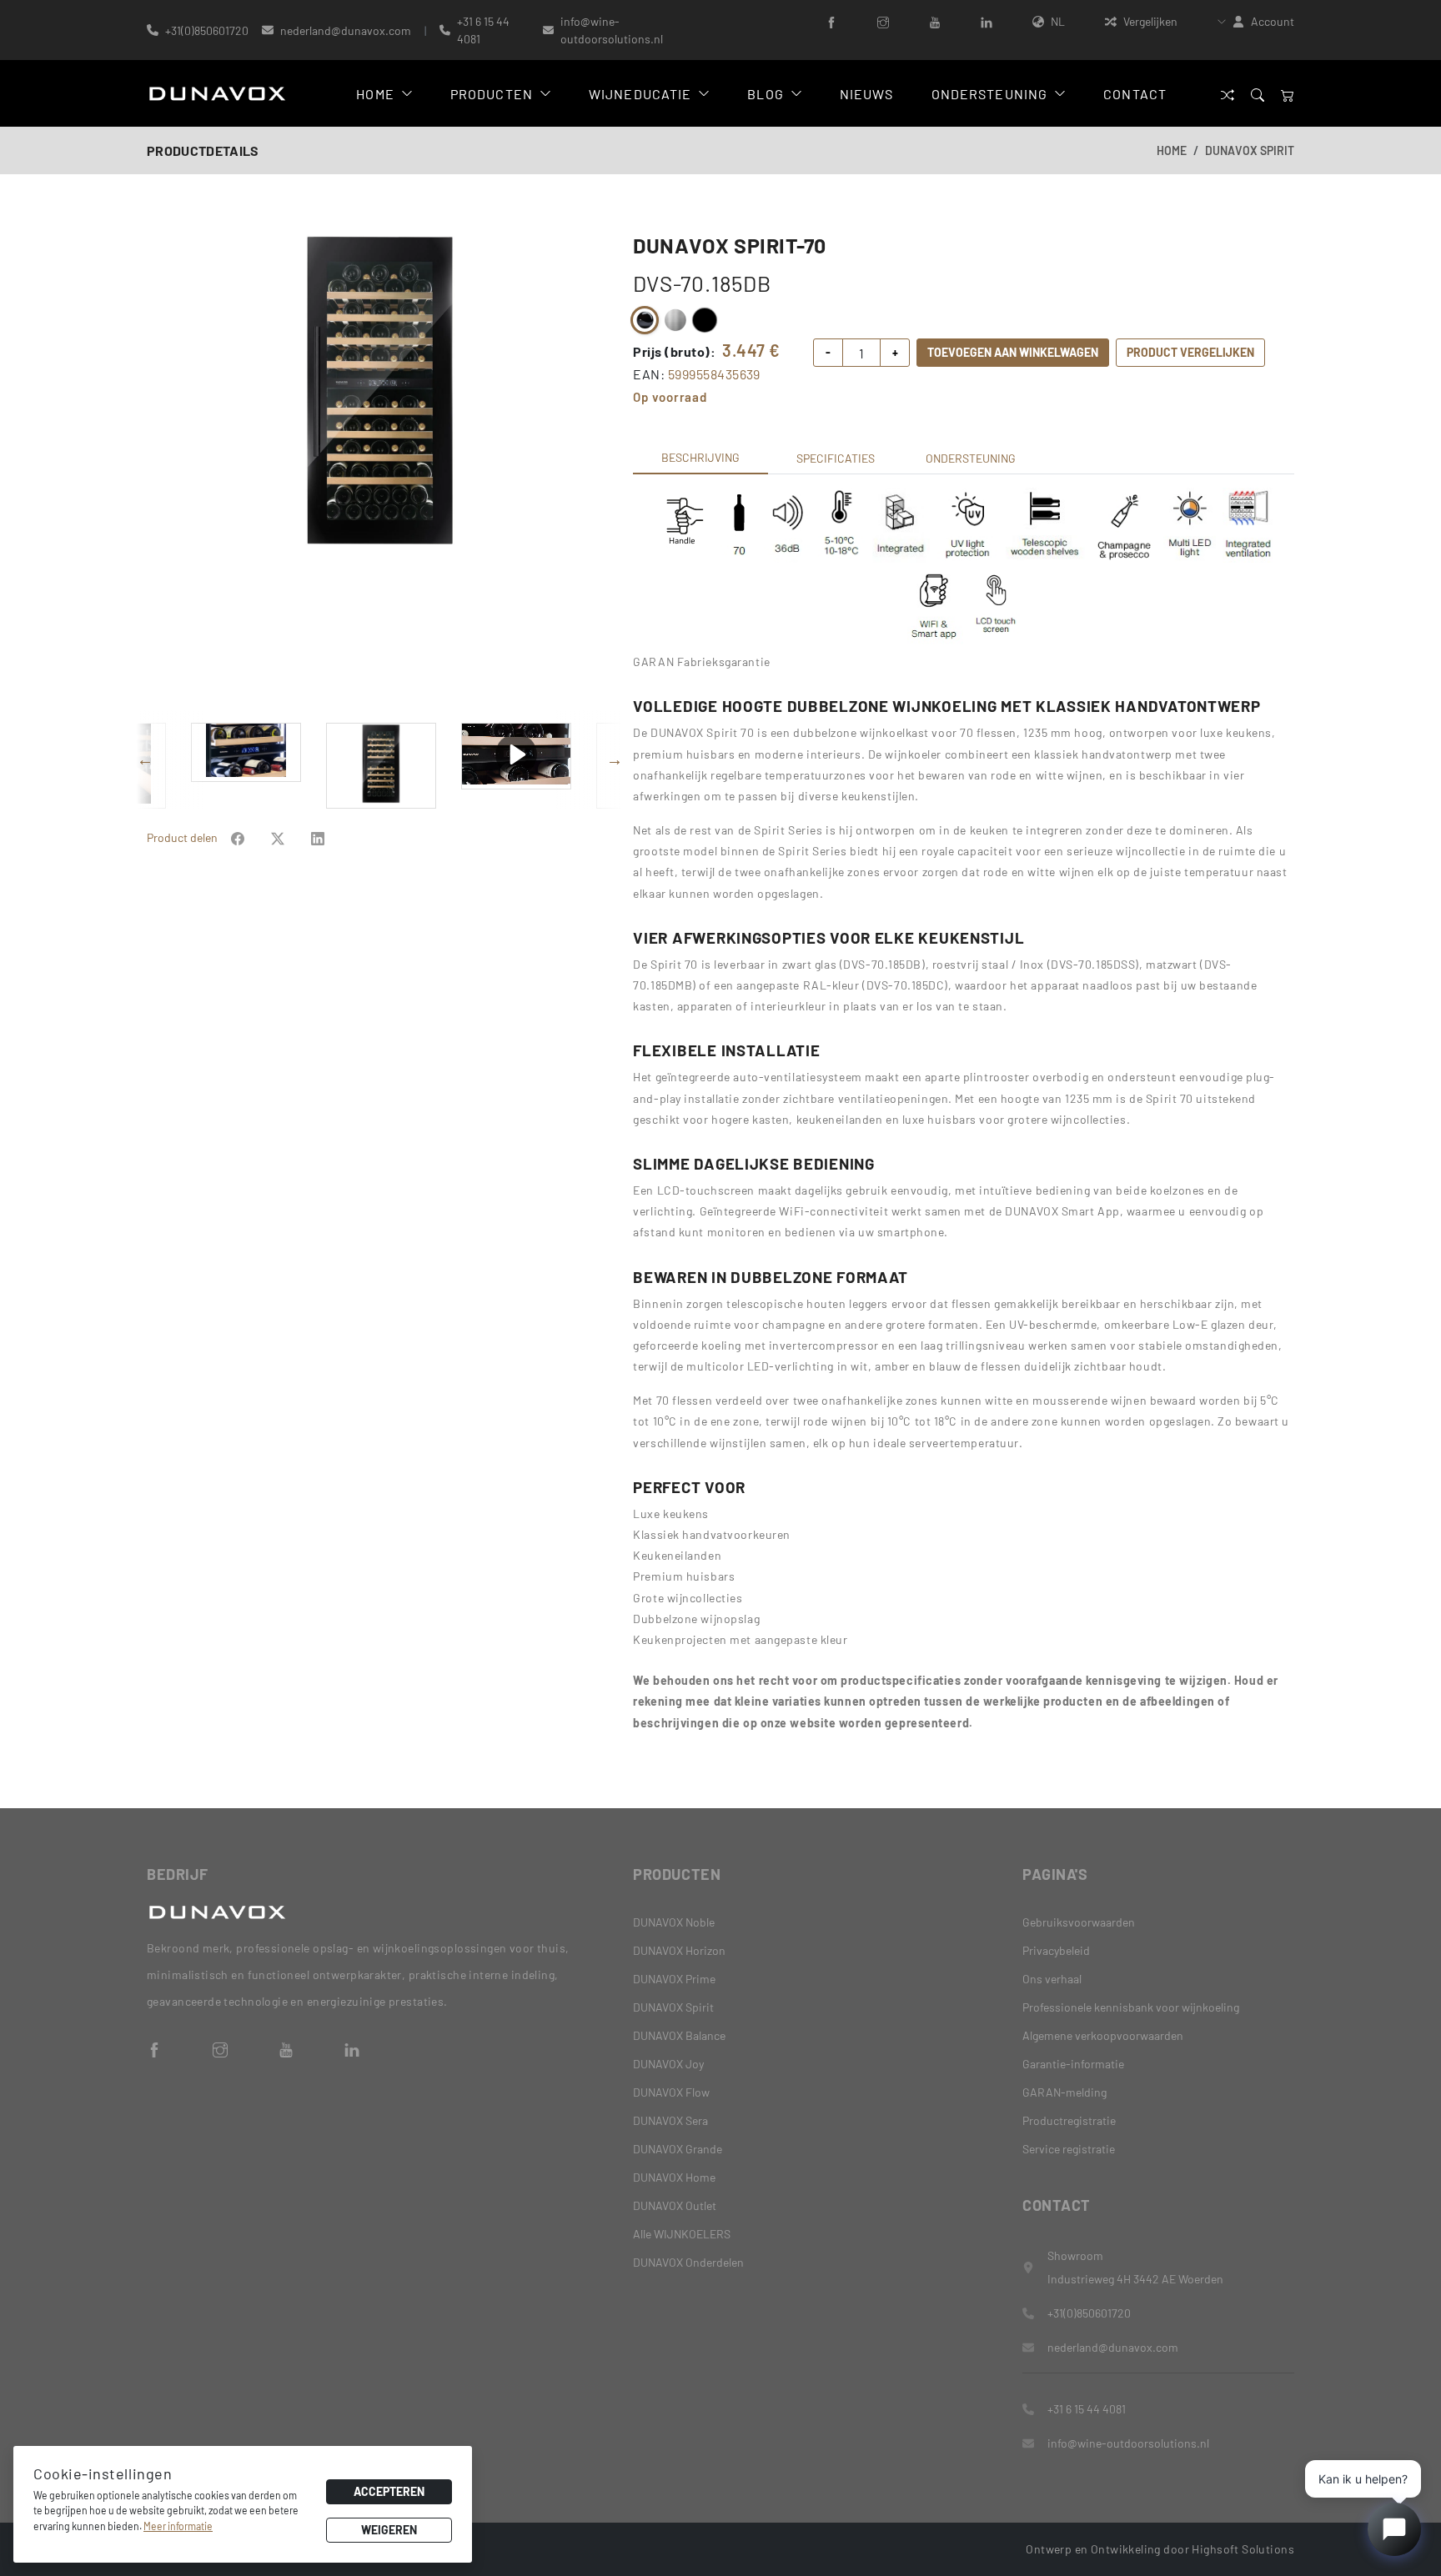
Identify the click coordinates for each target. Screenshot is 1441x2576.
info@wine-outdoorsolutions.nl (612, 30)
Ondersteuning (990, 94)
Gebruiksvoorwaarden (1079, 1922)
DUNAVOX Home (674, 2177)
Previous (156, 471)
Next (604, 471)
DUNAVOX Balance (679, 2035)
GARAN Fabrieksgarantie (701, 662)
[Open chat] (1394, 2529)
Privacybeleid (1056, 1950)
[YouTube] (935, 21)
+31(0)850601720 (207, 30)
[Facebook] (831, 21)
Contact (1135, 94)
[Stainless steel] (675, 320)
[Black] (645, 320)
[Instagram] (883, 21)
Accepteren (389, 2491)
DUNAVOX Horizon (679, 1950)
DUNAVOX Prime (674, 1979)
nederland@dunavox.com (346, 30)
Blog (765, 94)
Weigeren (389, 2530)
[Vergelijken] (1228, 94)
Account (1273, 21)
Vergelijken (1150, 21)
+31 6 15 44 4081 (483, 30)
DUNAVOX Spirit (1250, 150)
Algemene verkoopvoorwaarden (1103, 2035)
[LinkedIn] (987, 21)
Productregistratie (1069, 2120)
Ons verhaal (1052, 1979)
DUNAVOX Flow (671, 2092)
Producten (492, 94)
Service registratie (1069, 2149)
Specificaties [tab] (836, 458)
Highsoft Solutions (1243, 2549)
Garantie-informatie (1073, 2064)
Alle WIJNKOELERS (682, 2234)
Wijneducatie (640, 94)
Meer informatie (178, 2526)
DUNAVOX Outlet (675, 2205)
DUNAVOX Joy (668, 2064)
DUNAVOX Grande (678, 2149)
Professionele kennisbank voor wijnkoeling (1131, 2007)
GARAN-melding (1064, 2092)
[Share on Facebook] (238, 837)
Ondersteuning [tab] (971, 458)
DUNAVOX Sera (670, 2120)
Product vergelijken (1190, 352)
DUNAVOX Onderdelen (688, 2262)
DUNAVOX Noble (674, 1922)
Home (375, 94)
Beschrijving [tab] (700, 457)
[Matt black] (705, 320)
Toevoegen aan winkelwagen (1013, 352)
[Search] (1258, 94)
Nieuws (867, 94)
